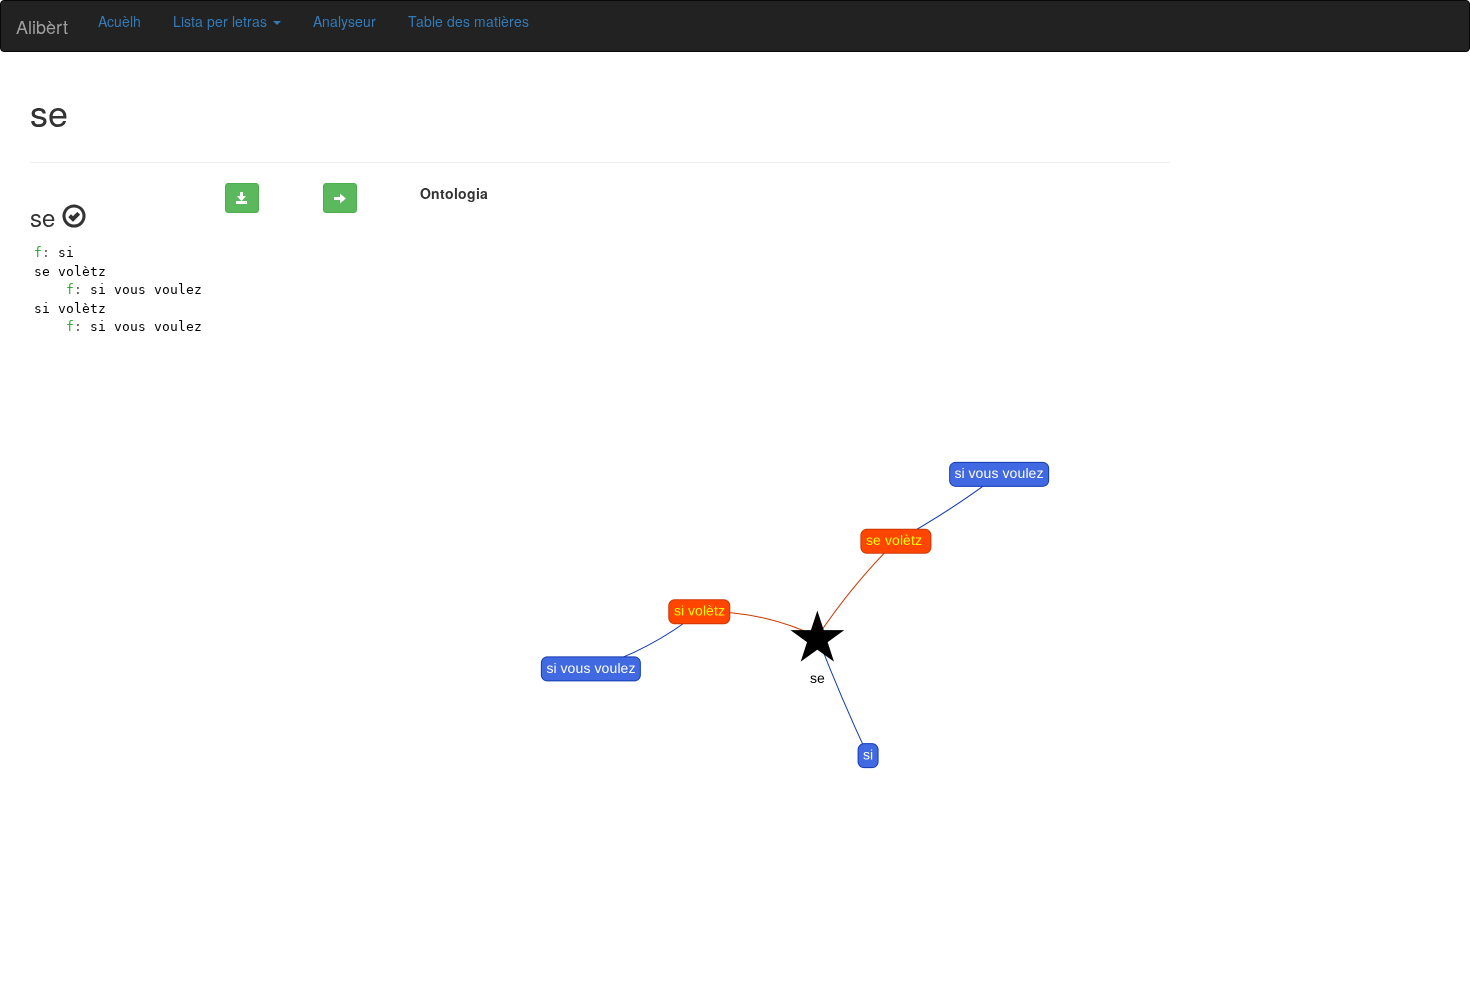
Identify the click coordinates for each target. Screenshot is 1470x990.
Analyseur (344, 21)
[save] (242, 198)
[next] (340, 198)
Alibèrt (42, 26)
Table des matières (468, 21)
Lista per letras (222, 21)
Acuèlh (119, 21)
